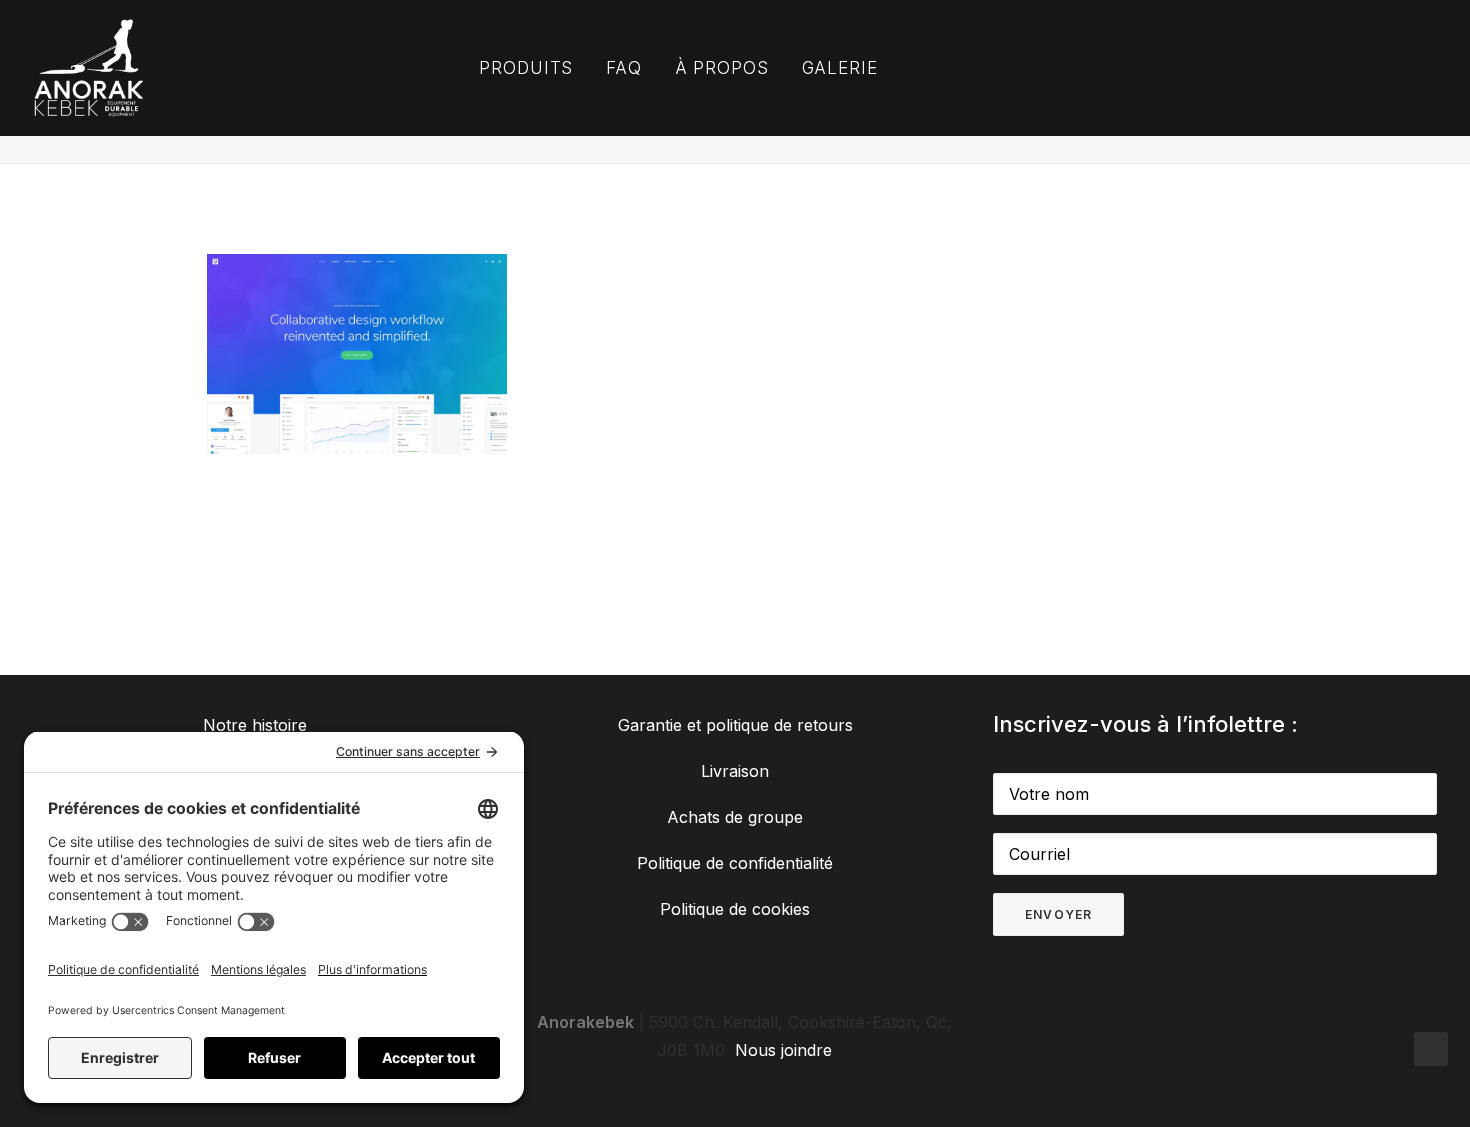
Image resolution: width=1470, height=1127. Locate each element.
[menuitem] (526, 68)
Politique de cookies (735, 909)
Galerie (840, 68)
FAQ (624, 68)
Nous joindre (783, 1050)
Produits (526, 68)
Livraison (735, 771)
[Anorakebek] (89, 68)
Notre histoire (255, 725)
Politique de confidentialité (735, 863)
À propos (722, 68)
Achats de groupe (735, 817)
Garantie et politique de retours (735, 725)
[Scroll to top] (1431, 1047)
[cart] (1227, 68)
